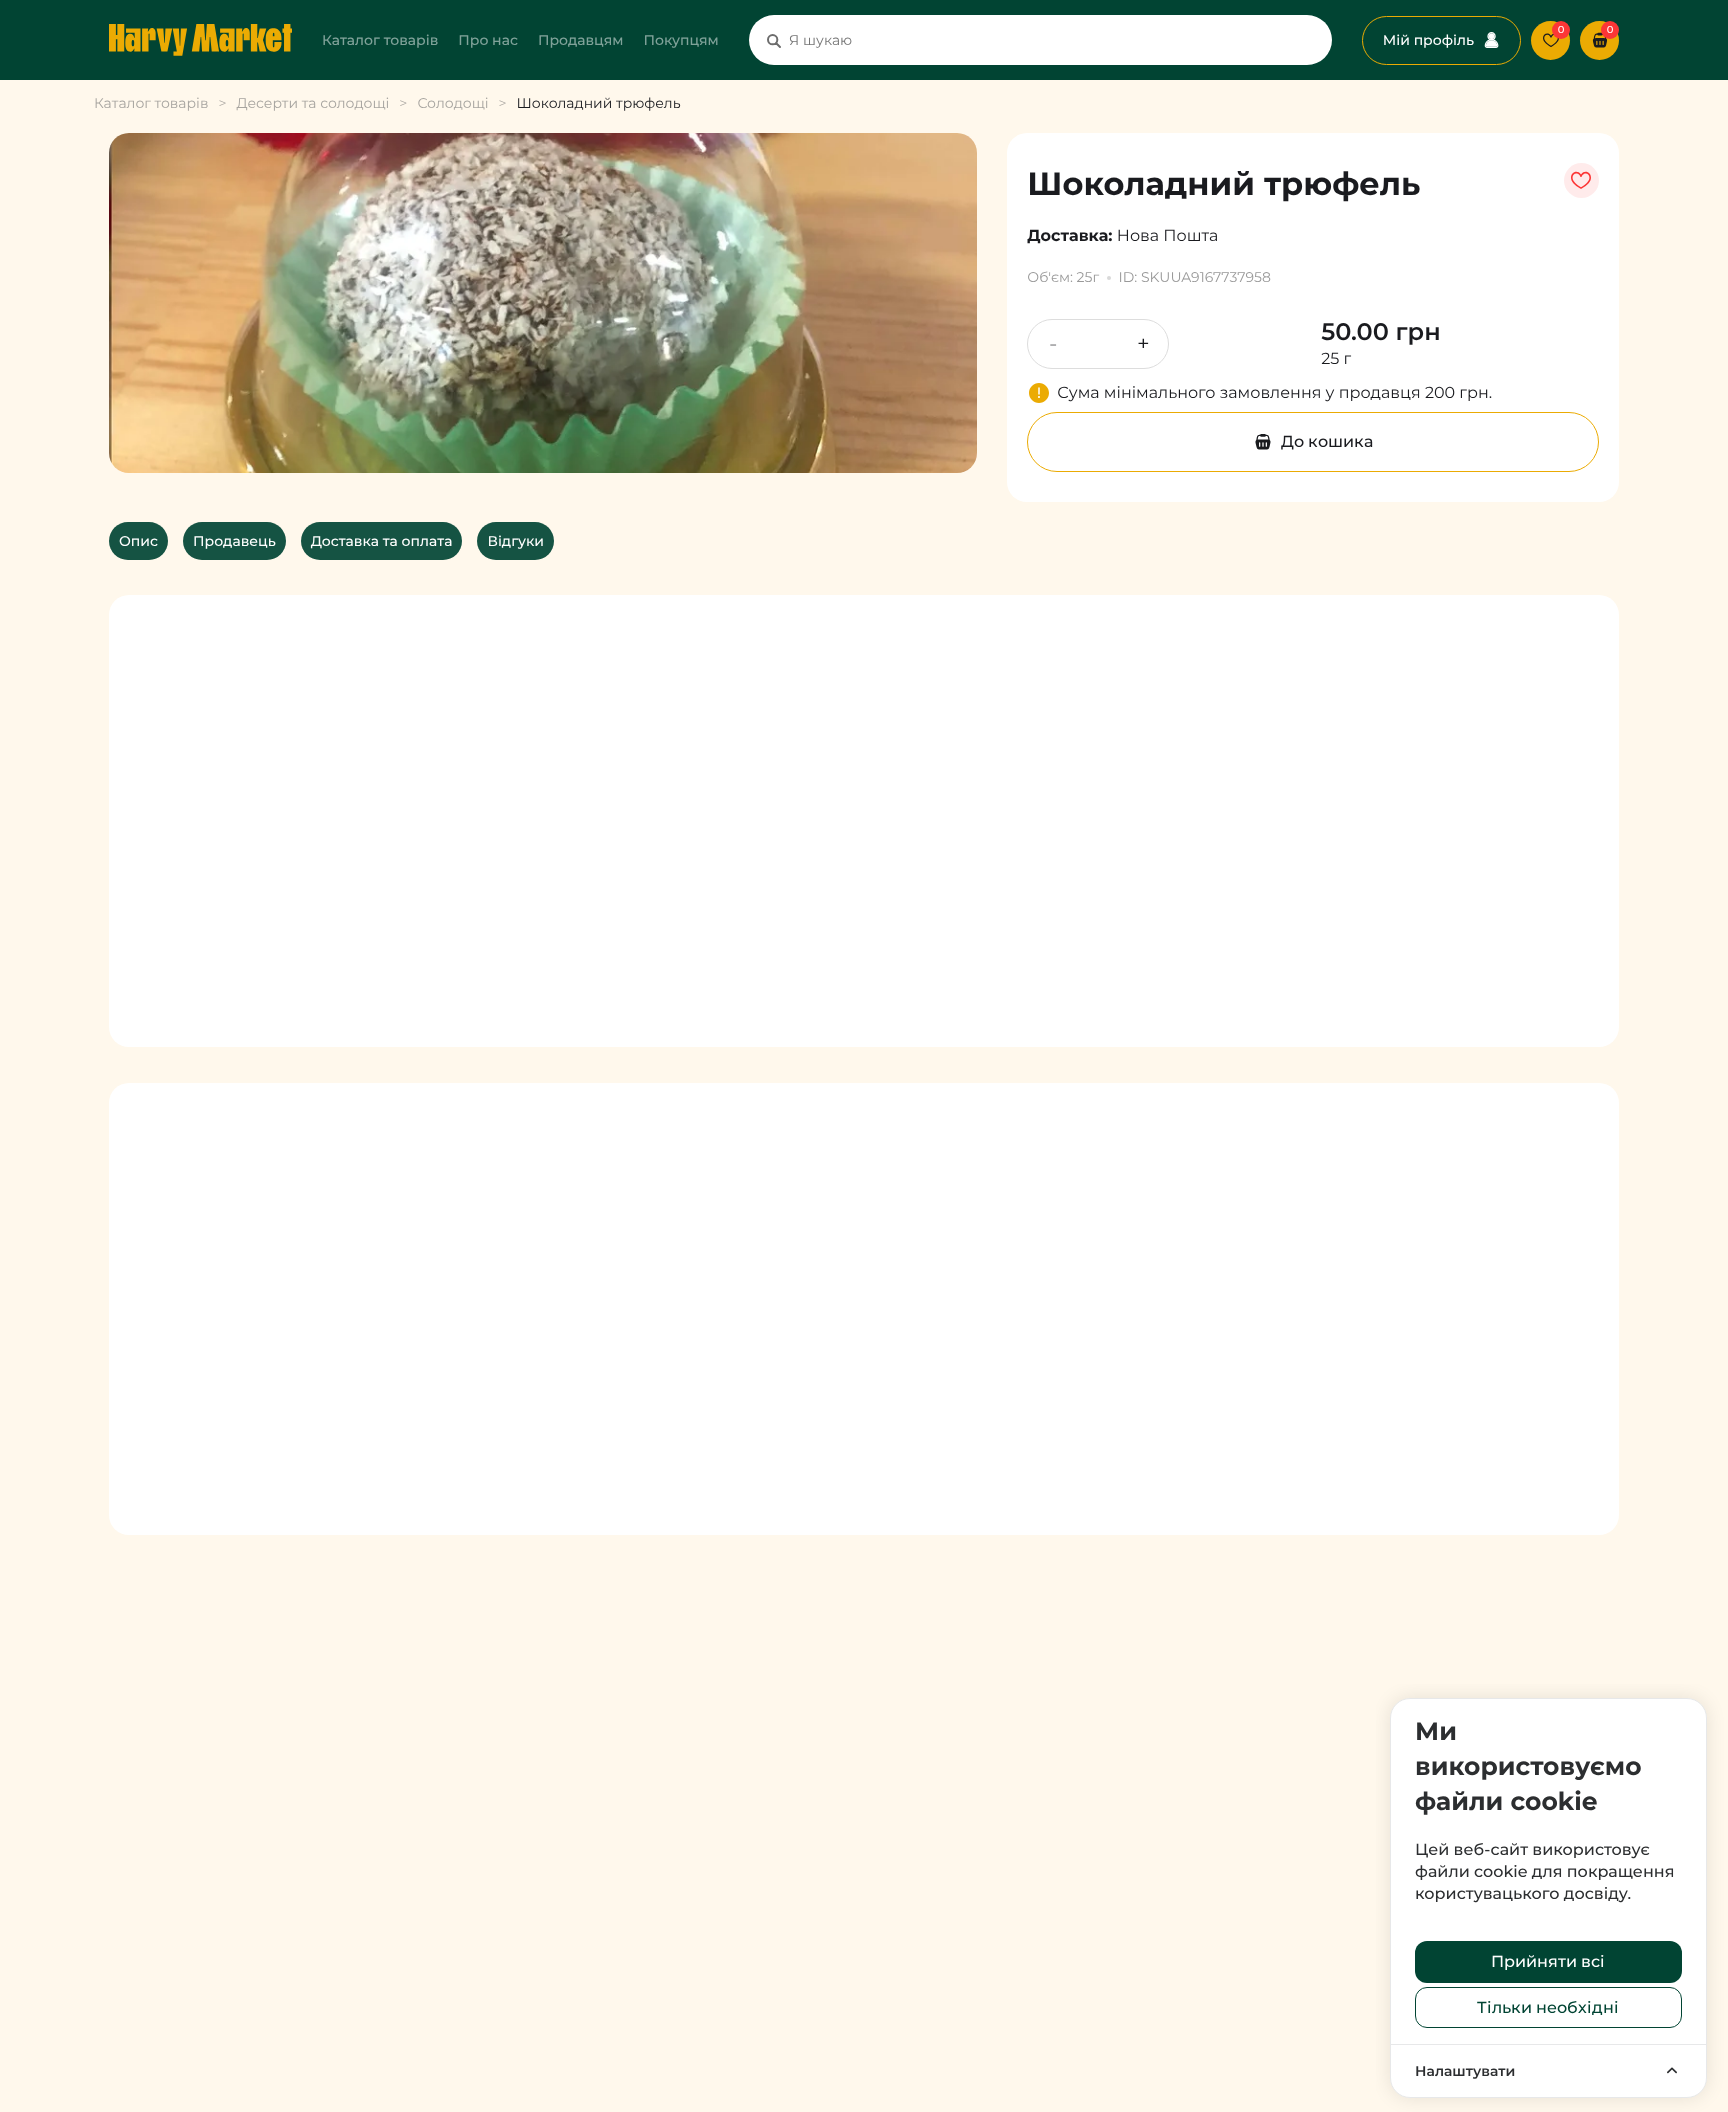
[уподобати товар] (1581, 180)
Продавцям (581, 40)
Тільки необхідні (1548, 2007)
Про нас (488, 40)
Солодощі (452, 103)
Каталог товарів (380, 40)
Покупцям (680, 40)
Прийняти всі (1548, 1961)
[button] (1599, 40)
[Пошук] (774, 40)
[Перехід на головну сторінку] (200, 40)
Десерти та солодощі (312, 103)
